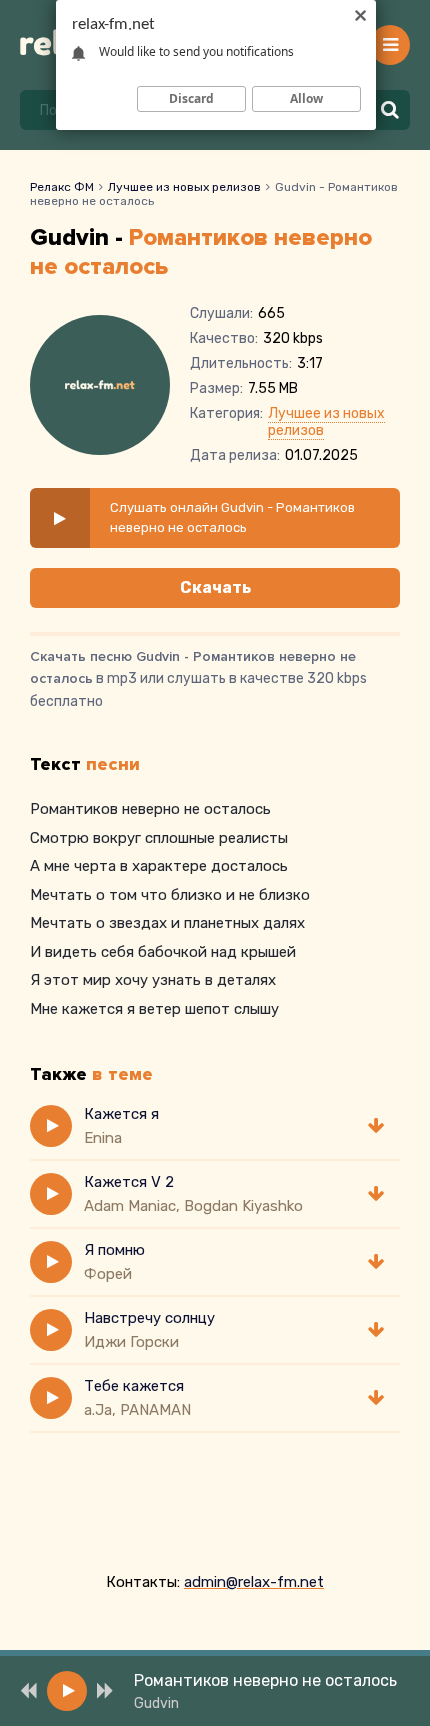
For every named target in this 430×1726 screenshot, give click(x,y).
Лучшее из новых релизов (184, 187)
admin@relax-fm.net (254, 1582)
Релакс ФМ (62, 187)
